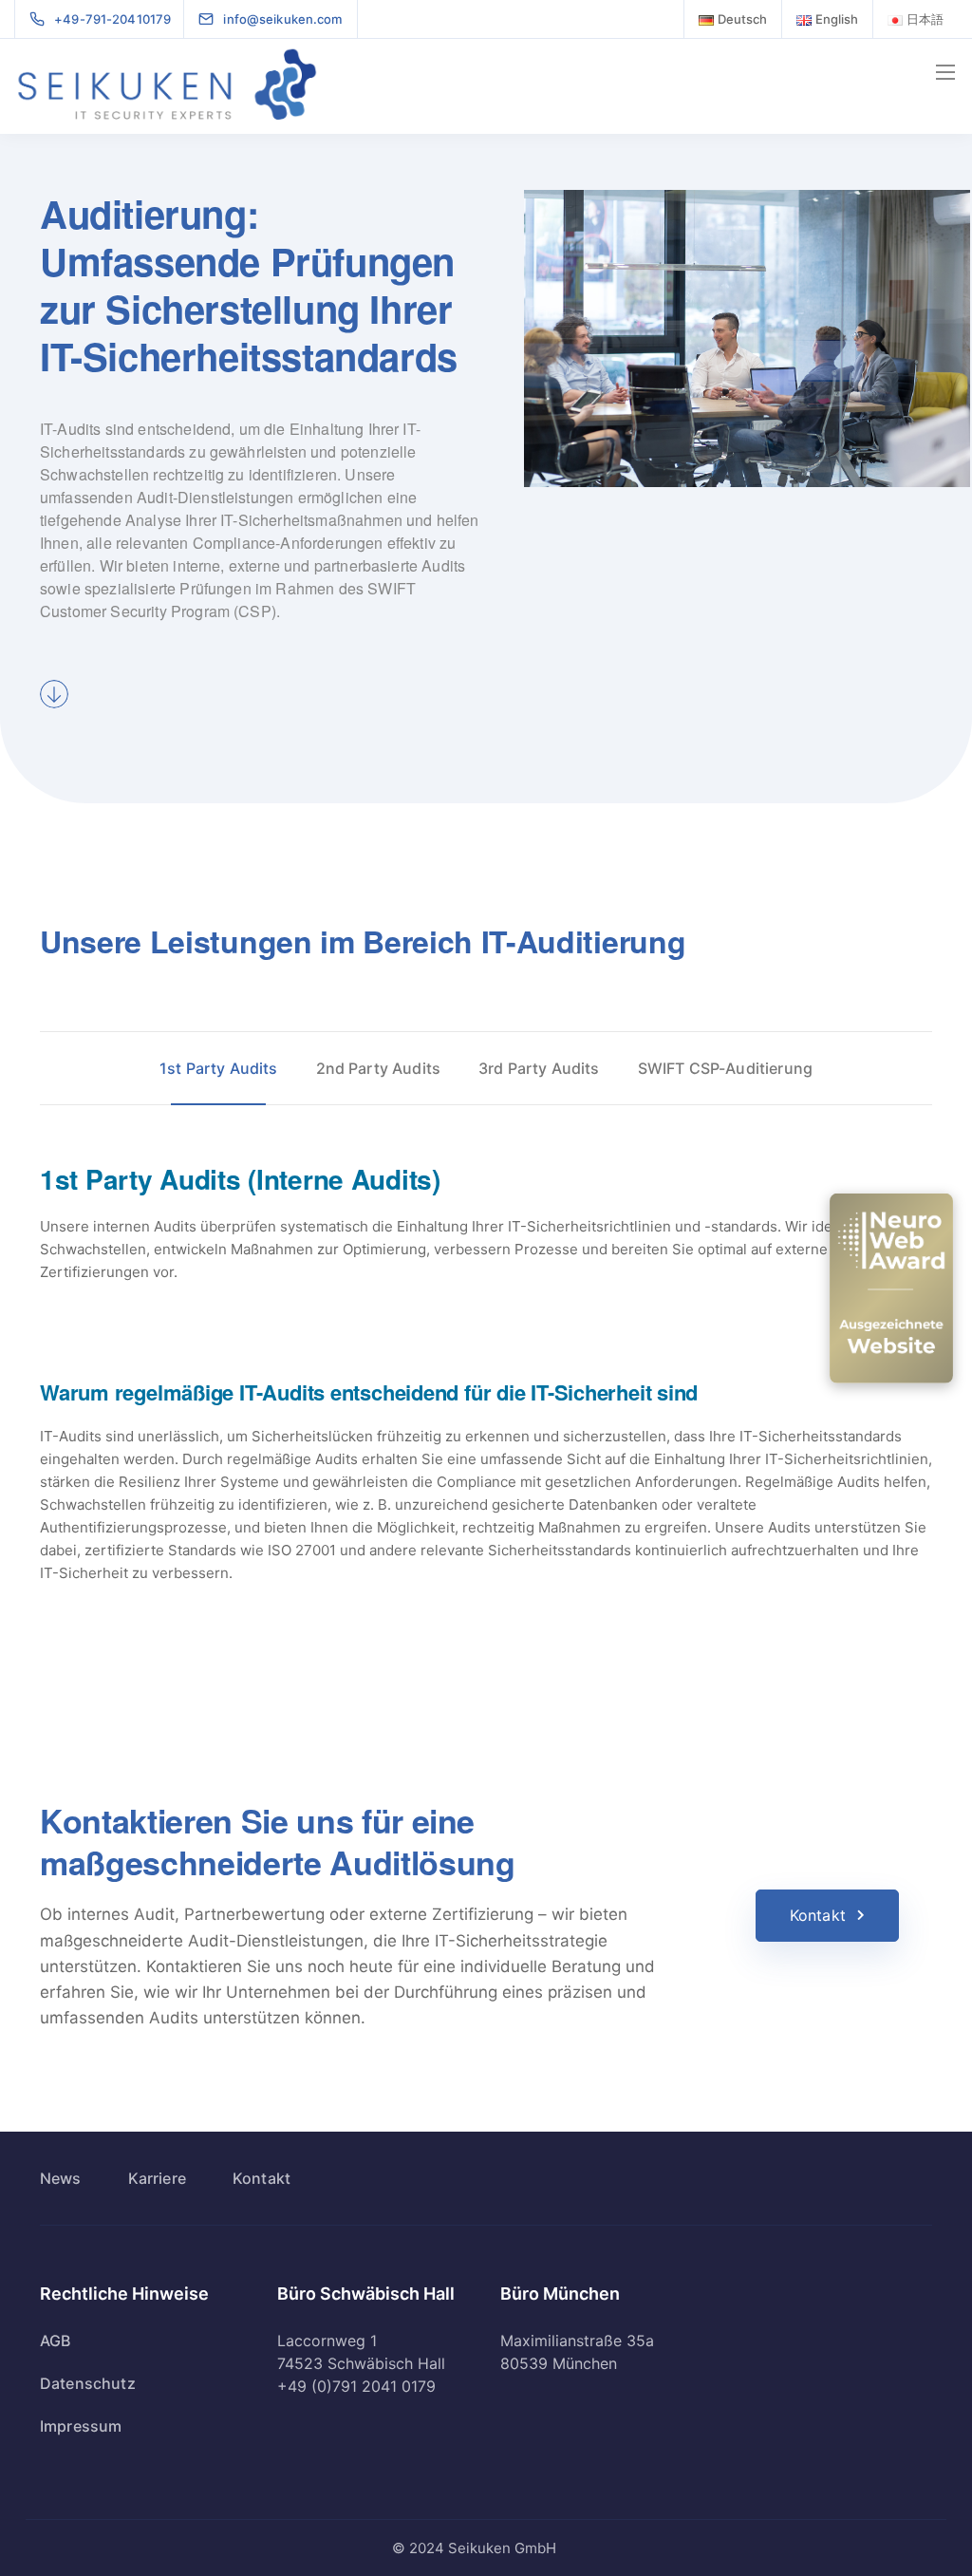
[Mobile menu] (945, 72)
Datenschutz (88, 2383)
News (61, 2178)
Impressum (81, 2426)
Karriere (157, 2178)
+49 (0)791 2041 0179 (356, 2386)
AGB (55, 2341)
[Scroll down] (54, 694)
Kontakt (818, 1915)
